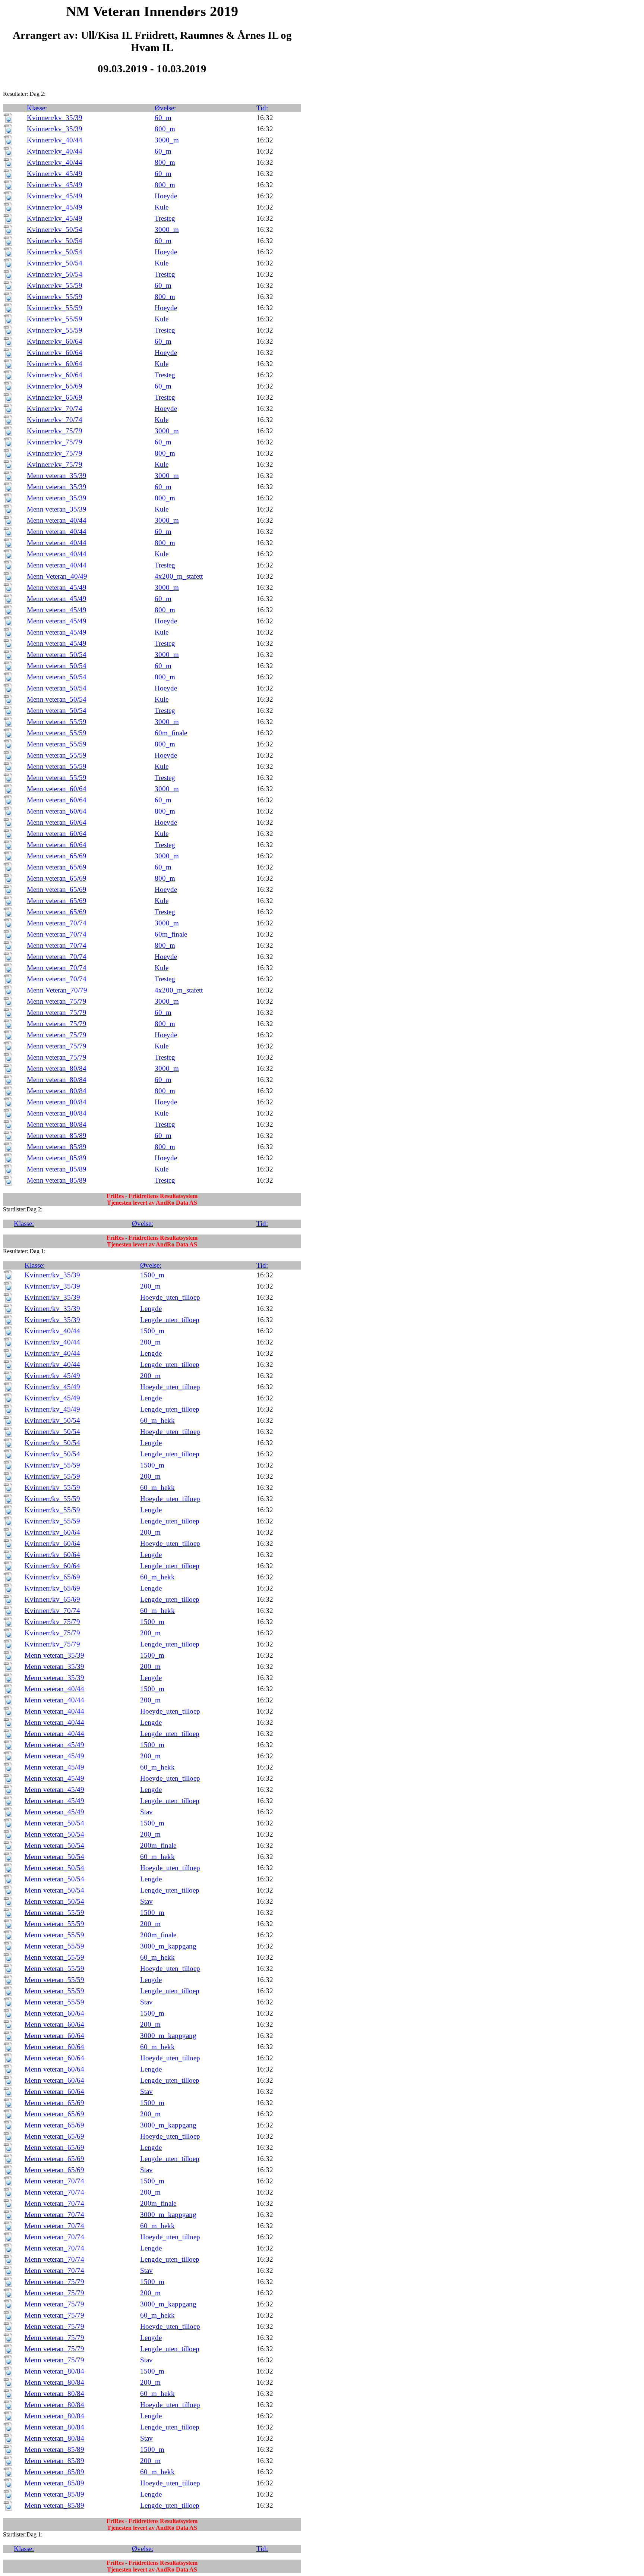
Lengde (151, 1309)
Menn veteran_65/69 (57, 856)
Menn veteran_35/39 (57, 476)
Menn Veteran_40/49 (57, 576)
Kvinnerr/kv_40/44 (55, 140)
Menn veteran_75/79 (57, 1001)
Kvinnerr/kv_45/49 (55, 174)
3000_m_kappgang (168, 1946)
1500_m (152, 1275)
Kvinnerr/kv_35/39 (55, 118)
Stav (146, 1812)
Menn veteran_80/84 (57, 1068)
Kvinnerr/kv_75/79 (55, 431)
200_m (150, 1286)
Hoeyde (166, 196)
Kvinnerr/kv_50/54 (55, 229)
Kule (162, 207)
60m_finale (171, 733)
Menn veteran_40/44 (57, 520)
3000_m (167, 140)
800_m (165, 129)
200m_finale (158, 1845)
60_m (163, 118)
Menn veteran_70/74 (57, 923)
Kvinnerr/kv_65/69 (55, 386)
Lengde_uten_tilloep (170, 1320)
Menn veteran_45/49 (57, 587)
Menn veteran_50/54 (57, 655)
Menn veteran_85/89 (57, 1136)
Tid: (262, 108)
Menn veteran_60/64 (57, 789)
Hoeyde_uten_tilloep (170, 1297)
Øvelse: (165, 108)
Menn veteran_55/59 (57, 722)
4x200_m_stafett (179, 576)
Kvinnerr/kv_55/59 (55, 285)
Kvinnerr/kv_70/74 (55, 408)
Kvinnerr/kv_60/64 (55, 341)
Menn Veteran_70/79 (57, 990)
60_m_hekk (157, 1420)
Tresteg (165, 218)
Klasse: (37, 108)
